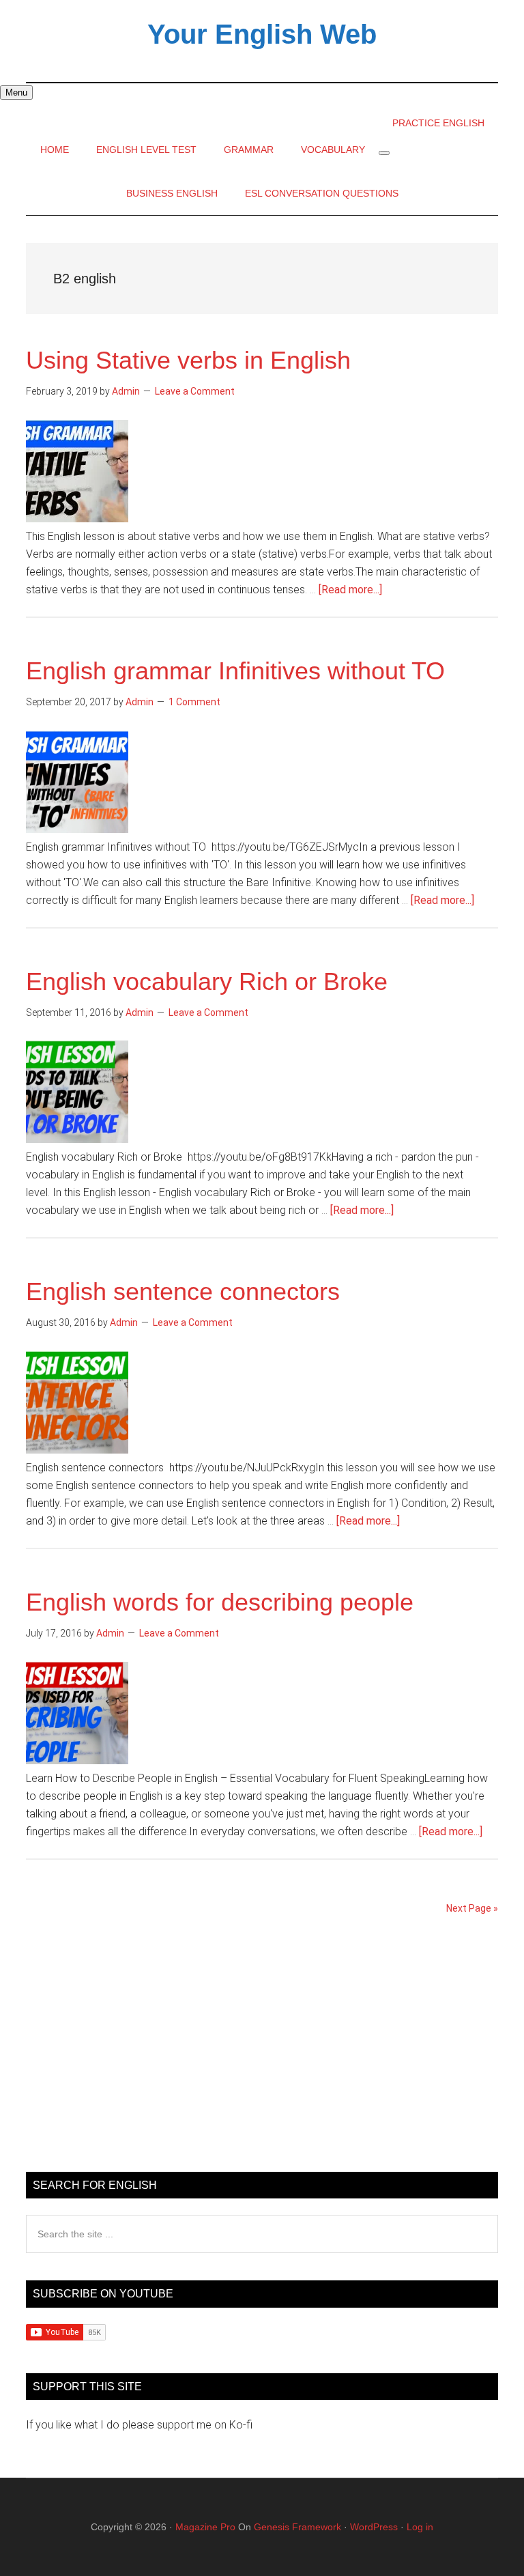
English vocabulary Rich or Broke (207, 981)
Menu (16, 93)
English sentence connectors (183, 1291)
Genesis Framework (297, 2527)
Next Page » (472, 1908)
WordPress (374, 2527)
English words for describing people (220, 1602)
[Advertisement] (262, 2049)
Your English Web (262, 34)
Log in (420, 2527)
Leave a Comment (195, 391)
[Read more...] (350, 590)
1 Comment (194, 702)
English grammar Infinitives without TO (235, 671)
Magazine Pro (205, 2527)
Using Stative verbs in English (188, 360)
